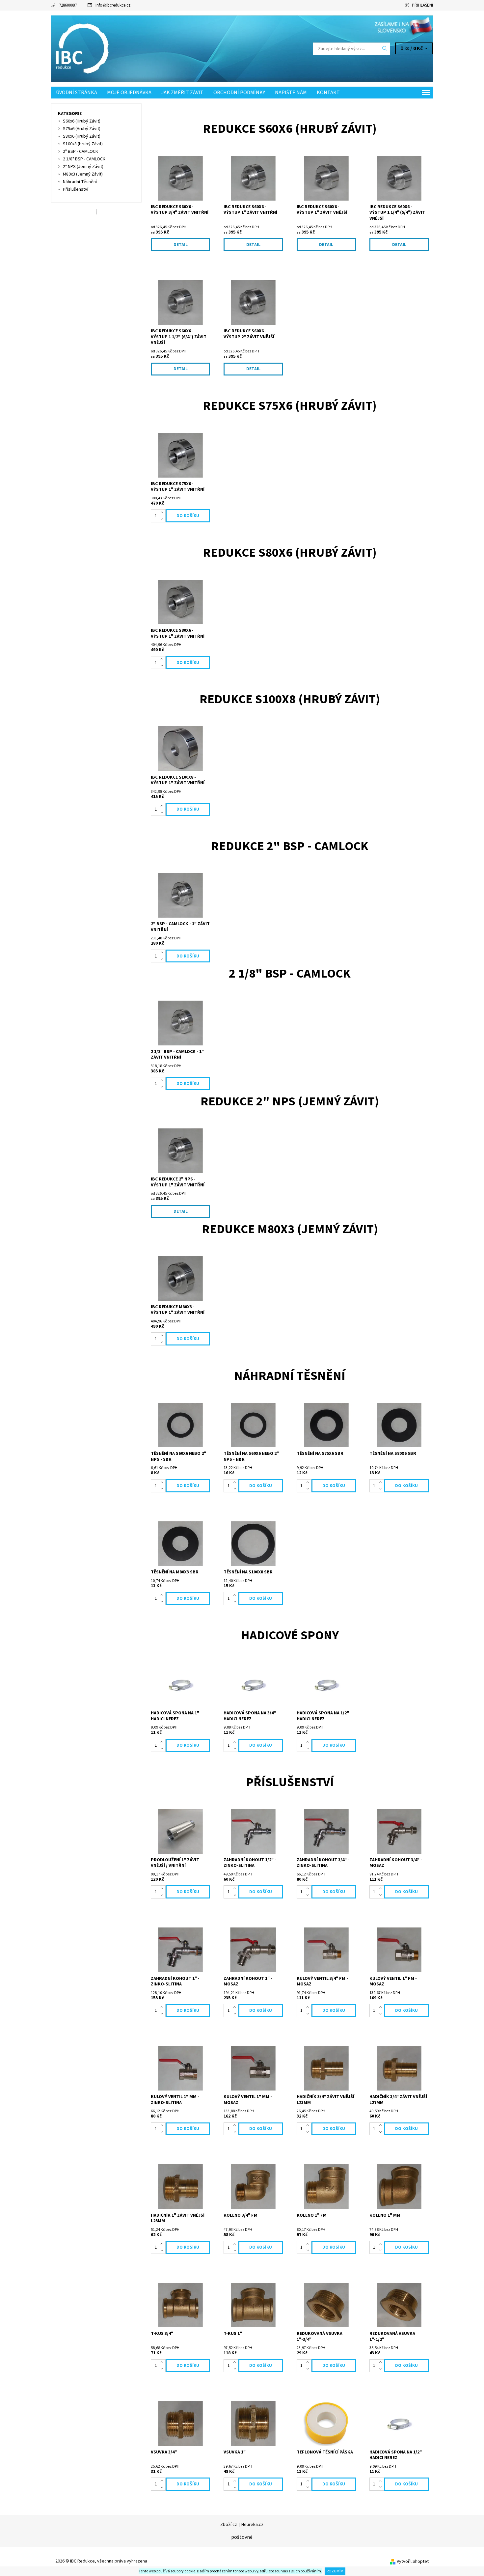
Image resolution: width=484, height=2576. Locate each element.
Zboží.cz (229, 2525)
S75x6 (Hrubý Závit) (82, 129)
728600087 (68, 5)
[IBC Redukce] (84, 48)
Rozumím (335, 2571)
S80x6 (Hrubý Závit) (82, 136)
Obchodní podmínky (239, 93)
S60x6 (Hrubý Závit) (82, 121)
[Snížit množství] (163, 519)
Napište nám (291, 93)
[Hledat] (385, 49)
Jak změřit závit (182, 93)
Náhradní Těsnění (80, 182)
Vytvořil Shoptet (413, 2562)
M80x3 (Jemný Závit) (83, 174)
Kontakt (328, 93)
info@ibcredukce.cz (113, 5)
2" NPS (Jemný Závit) (83, 167)
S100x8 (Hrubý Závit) (83, 144)
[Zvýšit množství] (163, 512)
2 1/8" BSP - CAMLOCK (84, 159)
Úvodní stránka (77, 93)
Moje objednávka (129, 93)
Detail (181, 245)
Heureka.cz (252, 2525)
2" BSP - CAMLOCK (81, 152)
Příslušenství (76, 189)
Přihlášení (422, 5)
